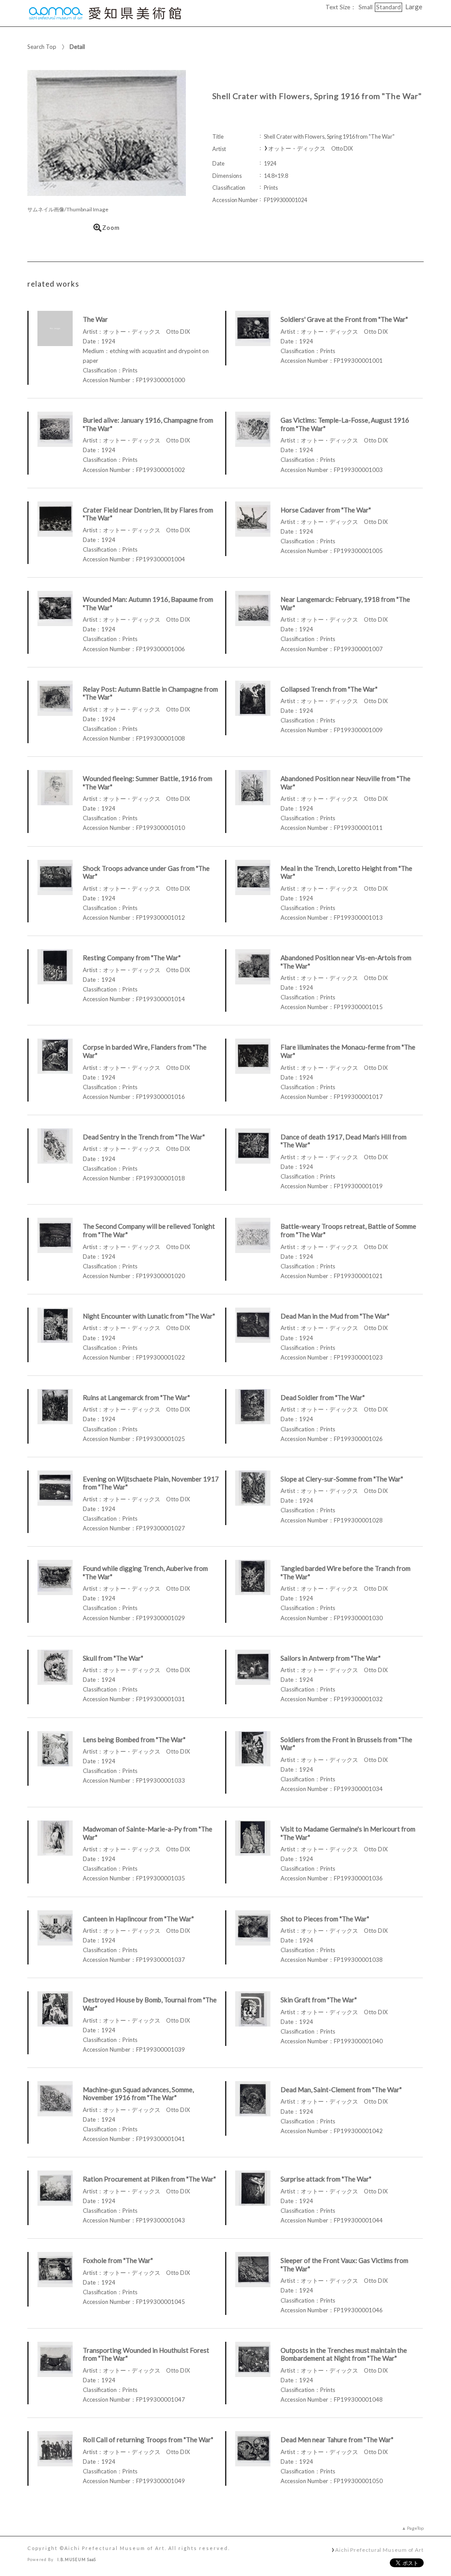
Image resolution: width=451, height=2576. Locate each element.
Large (414, 7)
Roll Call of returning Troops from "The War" (148, 2440)
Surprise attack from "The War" (326, 2179)
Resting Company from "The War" (132, 958)
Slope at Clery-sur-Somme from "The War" (342, 1479)
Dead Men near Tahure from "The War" (337, 2440)
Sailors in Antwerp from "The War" (331, 1658)
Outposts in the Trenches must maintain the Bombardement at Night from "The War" (344, 2354)
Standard (388, 7)
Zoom (111, 228)
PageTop (415, 2528)
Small (366, 7)
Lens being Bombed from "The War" (134, 1739)
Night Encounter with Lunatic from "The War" (149, 1316)
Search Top (42, 47)
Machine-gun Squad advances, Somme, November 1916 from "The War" (138, 2094)
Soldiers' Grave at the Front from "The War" (344, 319)
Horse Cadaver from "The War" (326, 510)
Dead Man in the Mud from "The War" (335, 1316)
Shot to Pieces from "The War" (325, 1919)
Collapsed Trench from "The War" (329, 689)
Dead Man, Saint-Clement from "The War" (341, 2090)
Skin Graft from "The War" (319, 2000)
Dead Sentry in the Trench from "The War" (144, 1137)
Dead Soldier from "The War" (323, 1397)
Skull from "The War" (113, 1658)
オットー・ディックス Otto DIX (311, 149)
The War (95, 319)
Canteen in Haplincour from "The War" (138, 1919)
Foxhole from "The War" (118, 2260)
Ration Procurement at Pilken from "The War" (149, 2179)
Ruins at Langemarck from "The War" (136, 1397)
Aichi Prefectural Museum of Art (379, 2550)
